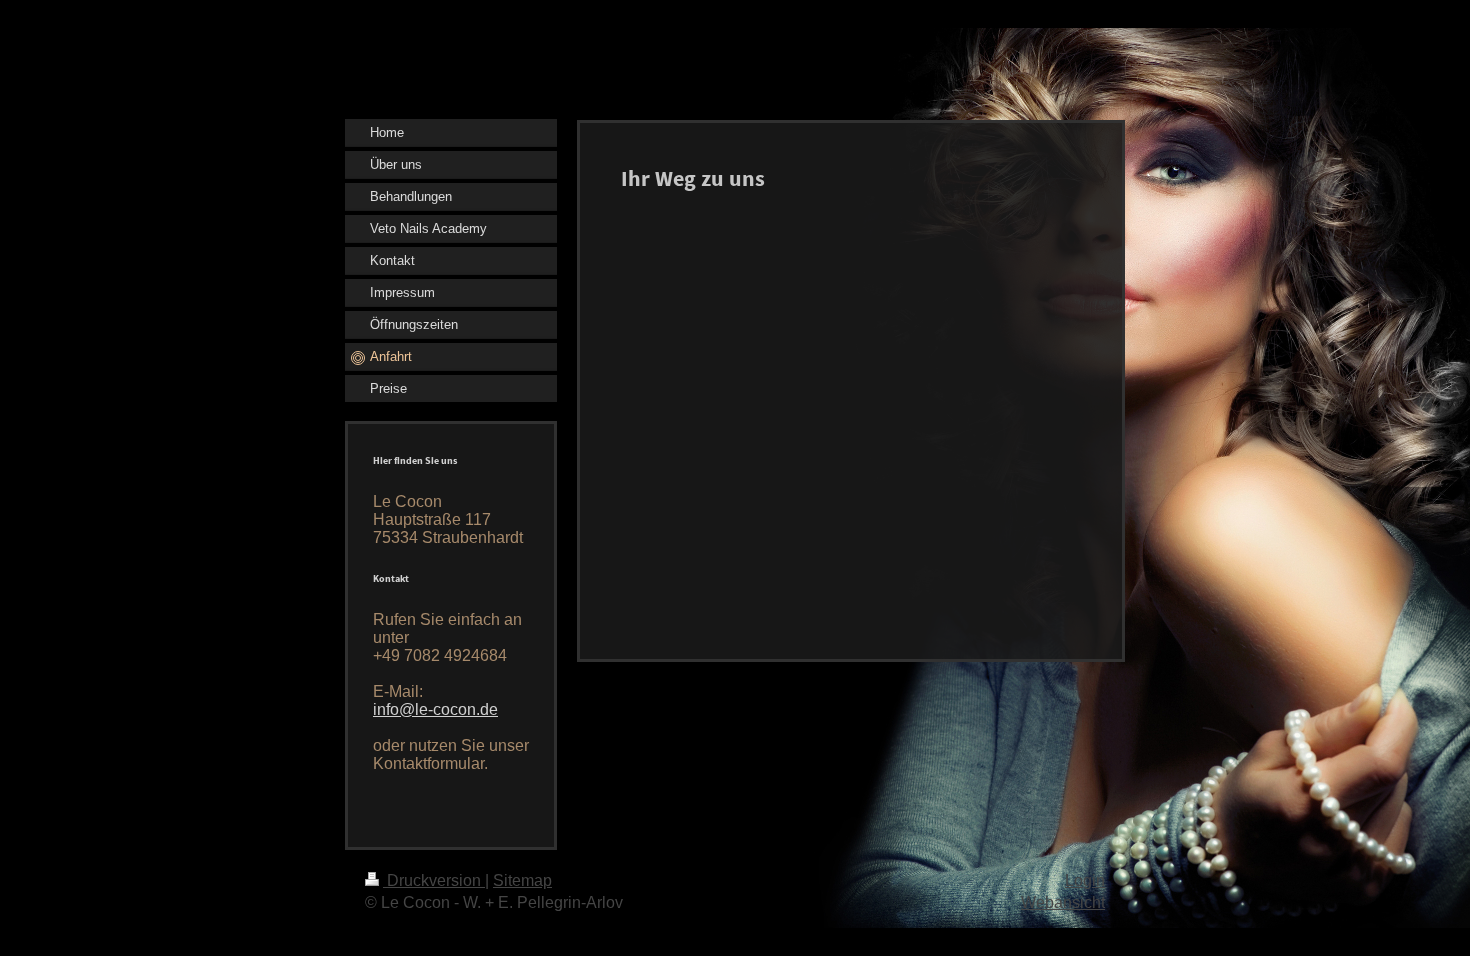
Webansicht (1063, 902)
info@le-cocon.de (435, 709)
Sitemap (522, 880)
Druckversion (434, 880)
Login (1085, 880)
